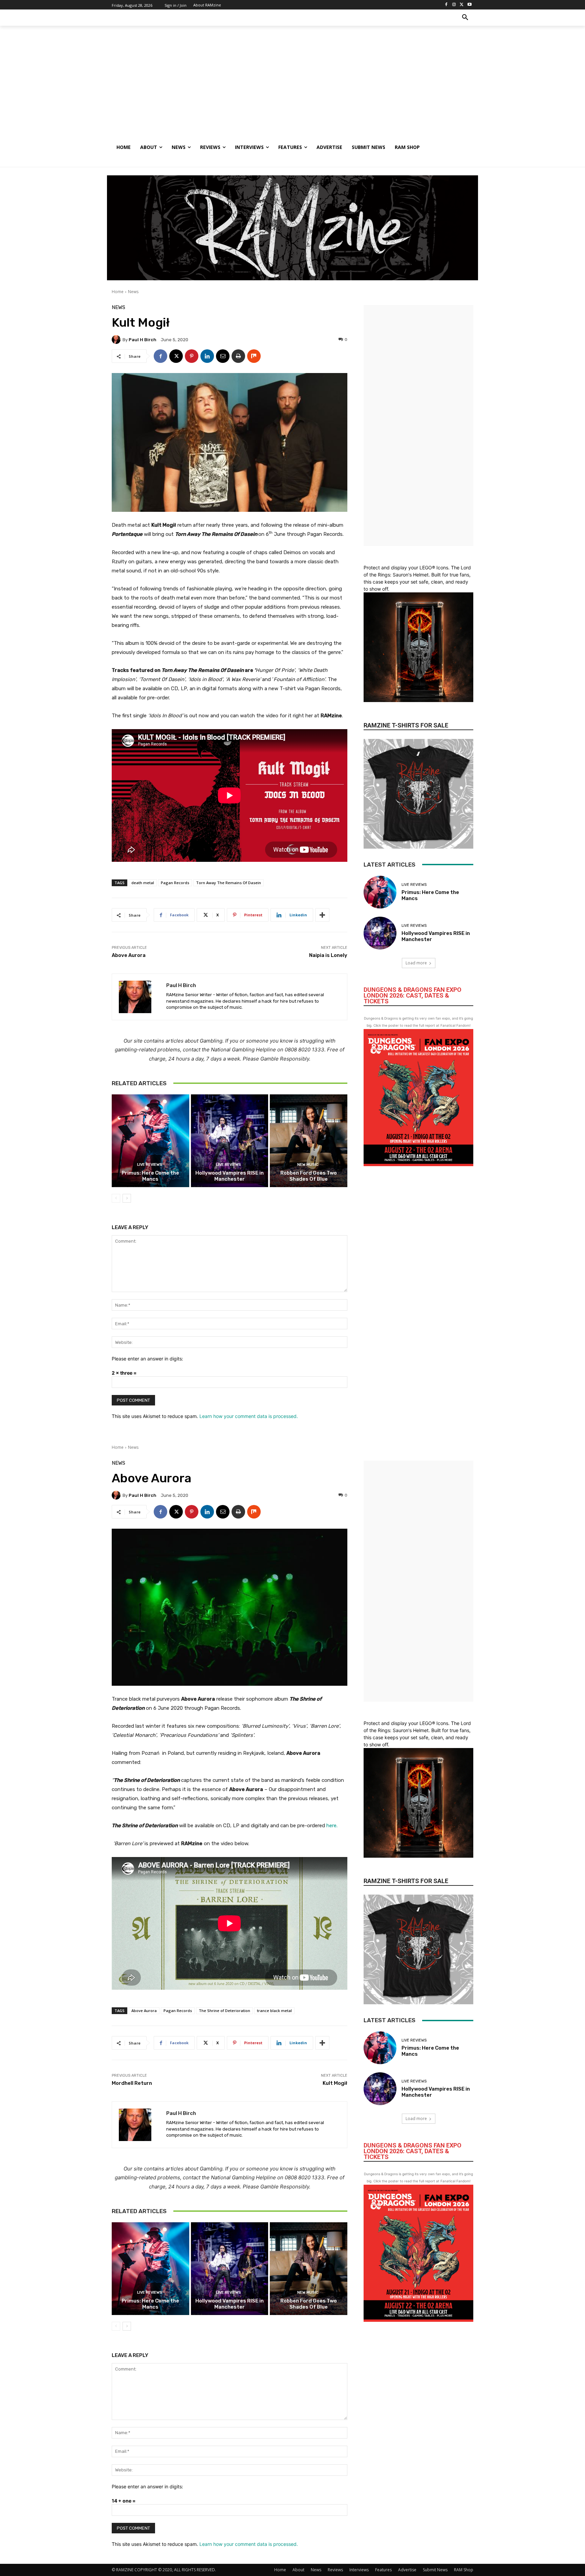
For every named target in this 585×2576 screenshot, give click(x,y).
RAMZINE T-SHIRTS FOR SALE (406, 725)
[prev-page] (116, 1198)
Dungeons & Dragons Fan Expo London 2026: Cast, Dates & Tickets (413, 995)
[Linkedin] (207, 356)
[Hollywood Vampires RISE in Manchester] (230, 1141)
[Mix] (254, 356)
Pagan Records (175, 883)
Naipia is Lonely (328, 955)
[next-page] (127, 1198)
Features (383, 2570)
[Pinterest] (192, 356)
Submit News (435, 2570)
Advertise (407, 2570)
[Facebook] (446, 5)
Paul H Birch (143, 340)
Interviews (359, 2570)
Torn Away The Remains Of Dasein (229, 883)
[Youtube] (469, 5)
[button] (465, 18)
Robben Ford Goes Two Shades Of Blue (309, 1176)
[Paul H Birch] (117, 340)
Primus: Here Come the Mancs (150, 1176)
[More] (322, 915)
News (133, 292)
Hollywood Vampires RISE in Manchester (230, 1176)
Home (118, 292)
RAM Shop (464, 2570)
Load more (416, 963)
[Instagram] (454, 5)
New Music (308, 1165)
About (298, 2570)
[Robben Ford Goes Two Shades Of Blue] (309, 1141)
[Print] (238, 356)
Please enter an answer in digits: (147, 1359)
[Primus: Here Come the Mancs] (150, 1141)
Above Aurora (129, 955)
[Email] (223, 356)
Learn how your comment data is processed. (249, 1416)
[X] (462, 5)
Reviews (335, 2570)
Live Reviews (150, 1165)
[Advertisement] (292, 88)
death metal (143, 883)
